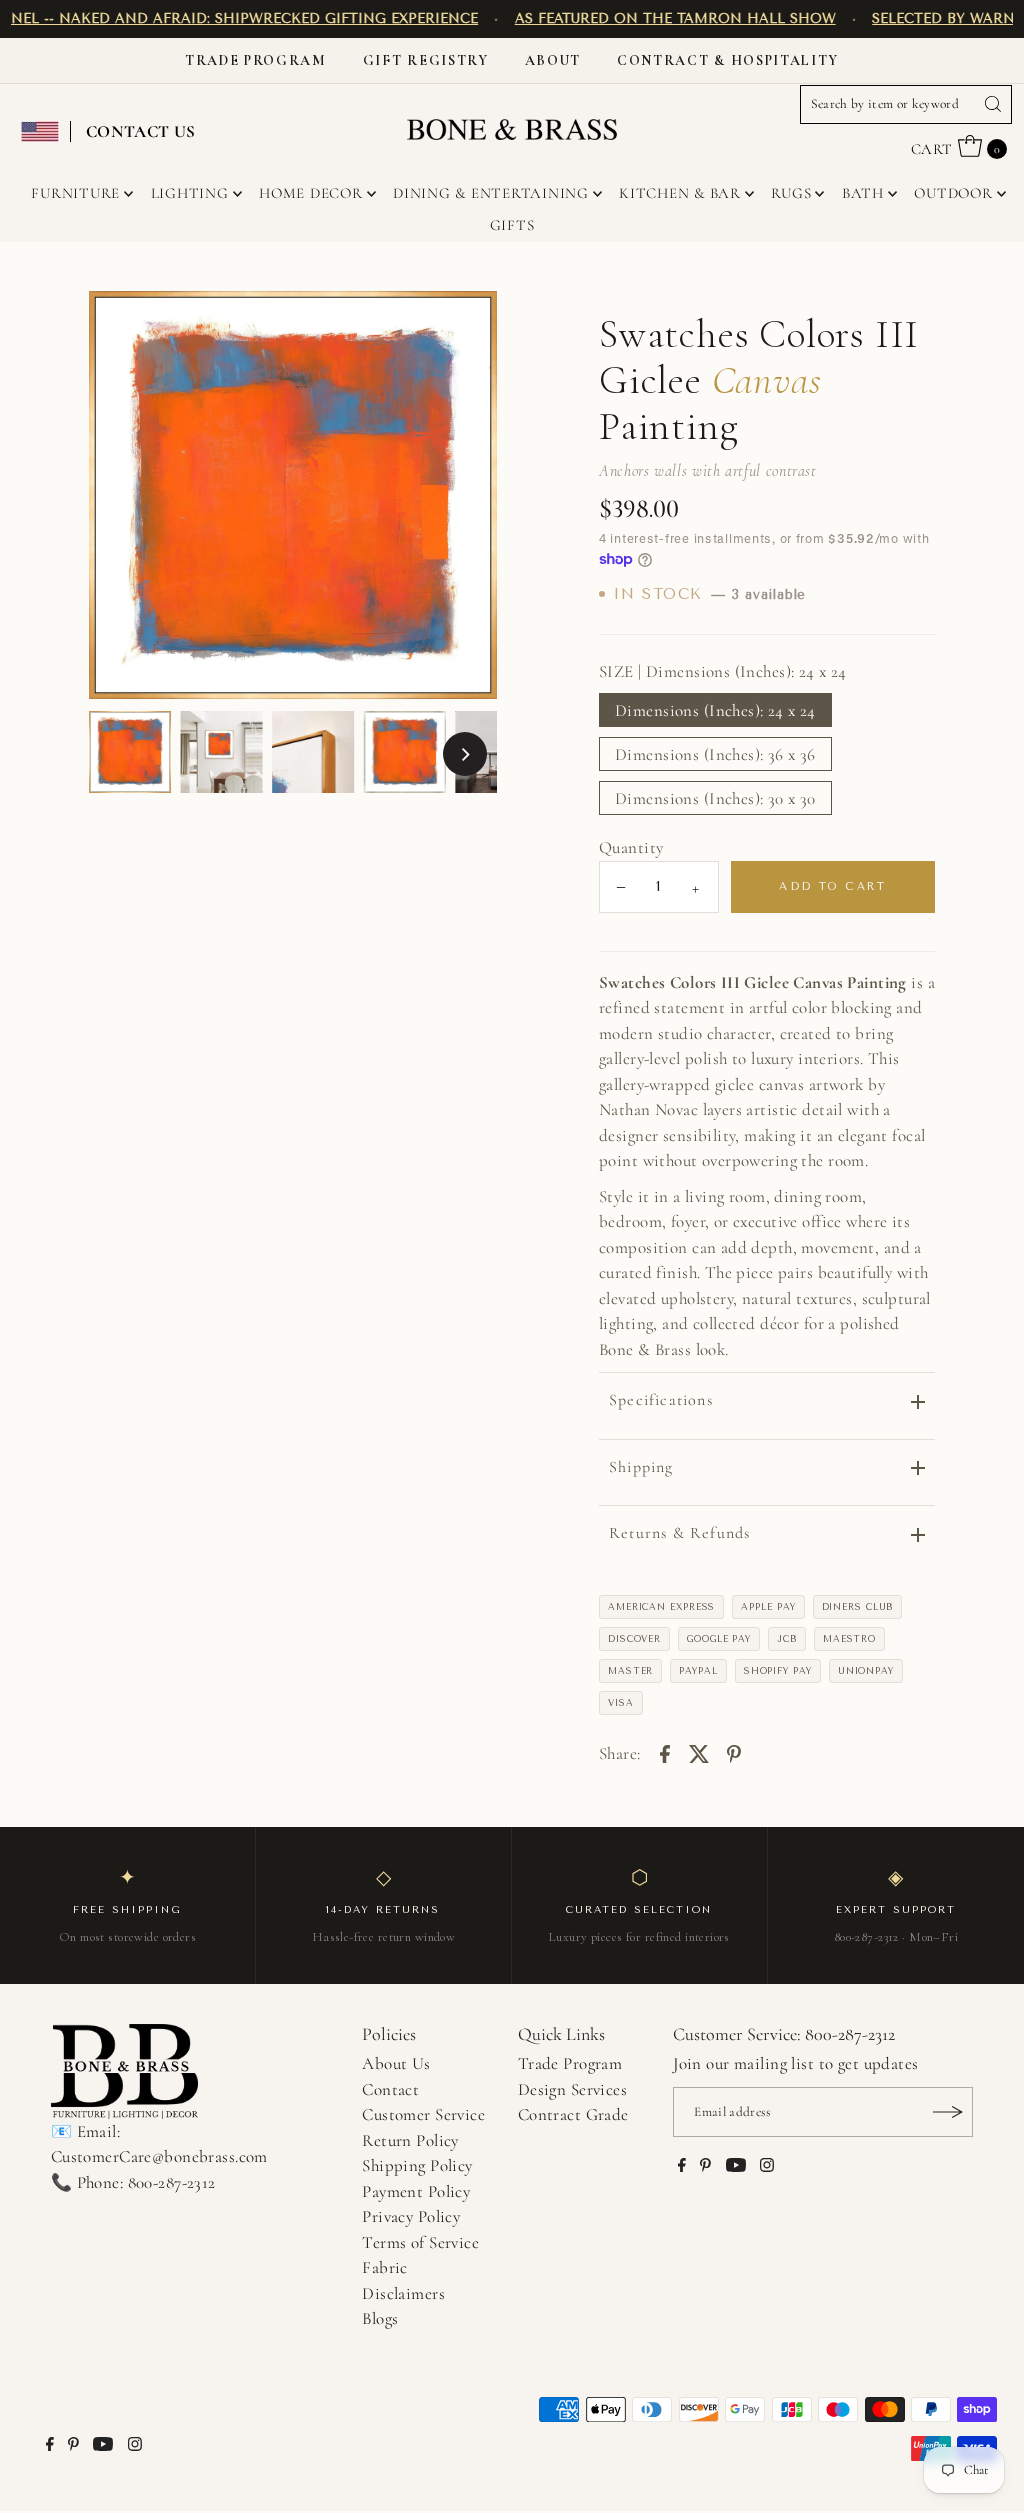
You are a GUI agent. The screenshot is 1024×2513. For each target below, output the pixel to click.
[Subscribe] (948, 2112)
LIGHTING (190, 193)
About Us (396, 2063)
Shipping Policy (417, 2165)
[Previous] (121, 495)
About (553, 60)
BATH (863, 193)
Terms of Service (420, 2242)
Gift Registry (426, 60)
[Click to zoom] (465, 323)
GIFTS (512, 225)
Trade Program (256, 60)
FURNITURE (75, 193)
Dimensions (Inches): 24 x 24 (715, 710)
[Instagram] (767, 2167)
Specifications (661, 1400)
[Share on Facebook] (665, 1752)
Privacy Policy (411, 2216)
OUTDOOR (953, 193)
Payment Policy (416, 2191)
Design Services (572, 2089)
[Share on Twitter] (699, 1752)
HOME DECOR (311, 193)
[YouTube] (736, 2167)
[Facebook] (682, 2167)
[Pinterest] (705, 2167)
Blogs (380, 2318)
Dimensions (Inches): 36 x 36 (715, 754)
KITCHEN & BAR (680, 193)
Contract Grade (573, 2114)
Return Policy (410, 2140)
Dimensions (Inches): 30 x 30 (715, 798)
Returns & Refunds (679, 1533)
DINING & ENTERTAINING (491, 193)
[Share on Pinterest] (734, 1752)
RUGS (791, 193)
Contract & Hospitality (728, 60)
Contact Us (141, 131)
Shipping (641, 1467)
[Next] (465, 495)
